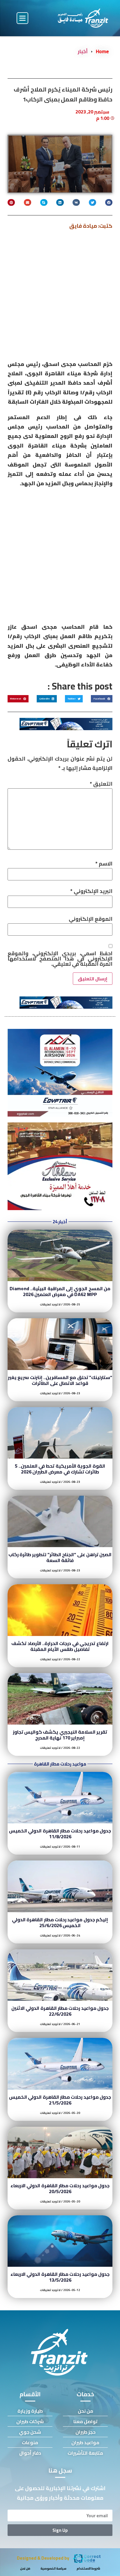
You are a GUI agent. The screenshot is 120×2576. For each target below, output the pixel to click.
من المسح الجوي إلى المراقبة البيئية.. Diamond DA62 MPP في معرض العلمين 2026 (60, 1291)
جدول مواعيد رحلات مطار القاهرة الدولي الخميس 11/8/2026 (60, 1834)
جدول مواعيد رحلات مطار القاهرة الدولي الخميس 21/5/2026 (60, 2100)
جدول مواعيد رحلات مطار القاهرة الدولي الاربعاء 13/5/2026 (60, 2277)
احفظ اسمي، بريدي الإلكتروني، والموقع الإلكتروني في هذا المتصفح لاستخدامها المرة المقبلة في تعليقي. (60, 959)
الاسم (104, 864)
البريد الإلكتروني (91, 891)
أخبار (83, 51)
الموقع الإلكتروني (91, 919)
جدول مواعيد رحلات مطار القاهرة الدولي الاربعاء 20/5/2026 (60, 2188)
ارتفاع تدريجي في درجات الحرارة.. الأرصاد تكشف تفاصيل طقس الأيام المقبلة (60, 1646)
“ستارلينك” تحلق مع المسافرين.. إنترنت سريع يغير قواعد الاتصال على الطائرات (60, 1380)
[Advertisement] (60, 297)
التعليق (101, 784)
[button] (22, 18)
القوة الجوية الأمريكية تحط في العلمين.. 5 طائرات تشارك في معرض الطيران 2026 (60, 1469)
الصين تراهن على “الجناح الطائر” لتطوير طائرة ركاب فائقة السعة (60, 1557)
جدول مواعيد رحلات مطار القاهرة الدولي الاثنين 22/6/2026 (60, 2011)
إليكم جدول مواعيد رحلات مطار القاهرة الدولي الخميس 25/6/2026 (60, 1922)
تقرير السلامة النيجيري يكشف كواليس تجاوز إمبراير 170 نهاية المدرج (60, 1735)
